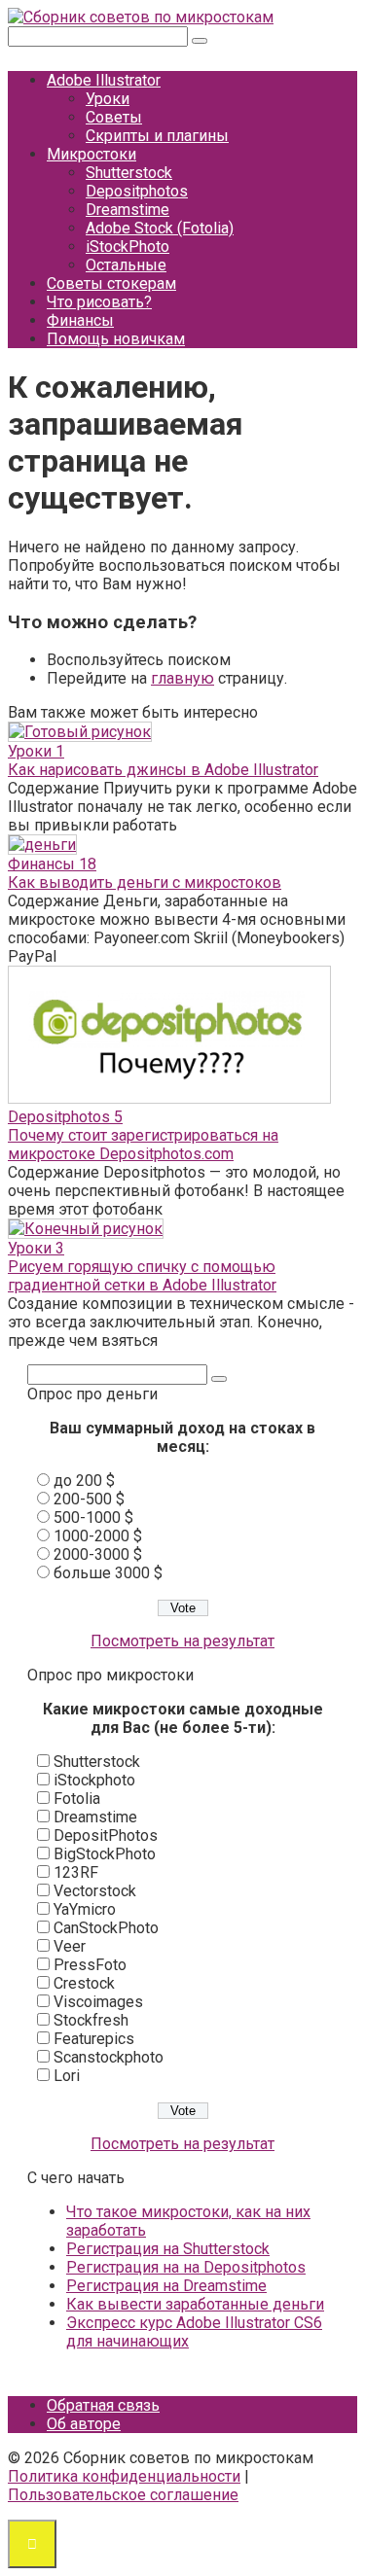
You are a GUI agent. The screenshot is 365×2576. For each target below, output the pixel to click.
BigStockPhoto (105, 1854)
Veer (70, 1946)
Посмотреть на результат (182, 1641)
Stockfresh (91, 2020)
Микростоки (91, 154)
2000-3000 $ (98, 1554)
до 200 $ (84, 1481)
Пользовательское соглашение (123, 2495)
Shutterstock (129, 173)
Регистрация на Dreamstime (166, 2286)
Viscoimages (98, 2002)
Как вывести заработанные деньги (195, 2304)
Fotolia (77, 1799)
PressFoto (90, 1965)
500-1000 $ (93, 1517)
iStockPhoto (128, 247)
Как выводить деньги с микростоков (145, 882)
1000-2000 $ (98, 1536)
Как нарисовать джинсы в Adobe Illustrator (163, 770)
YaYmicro (85, 1909)
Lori (67, 2076)
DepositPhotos (106, 1835)
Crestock (84, 1983)
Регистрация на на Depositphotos (186, 2267)
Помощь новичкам (116, 339)
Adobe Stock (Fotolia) (160, 228)
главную (182, 678)
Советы (114, 117)
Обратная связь (103, 2405)
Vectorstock (95, 1891)
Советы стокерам (111, 283)
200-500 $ (89, 1499)
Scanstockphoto (109, 2057)
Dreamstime (128, 210)
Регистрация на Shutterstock (168, 2249)
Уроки (108, 99)
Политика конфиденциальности (124, 2476)
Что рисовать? (99, 302)
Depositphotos (137, 191)
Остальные (126, 265)
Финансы (80, 320)
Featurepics (94, 2039)
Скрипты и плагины (157, 136)
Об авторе (84, 2424)
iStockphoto (94, 1780)
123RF (76, 1872)
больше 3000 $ (108, 1573)
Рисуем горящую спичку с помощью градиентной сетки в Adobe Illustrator (142, 1276)
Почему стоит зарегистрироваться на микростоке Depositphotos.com (143, 1145)
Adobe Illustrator (104, 80)
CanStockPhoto (106, 1928)
